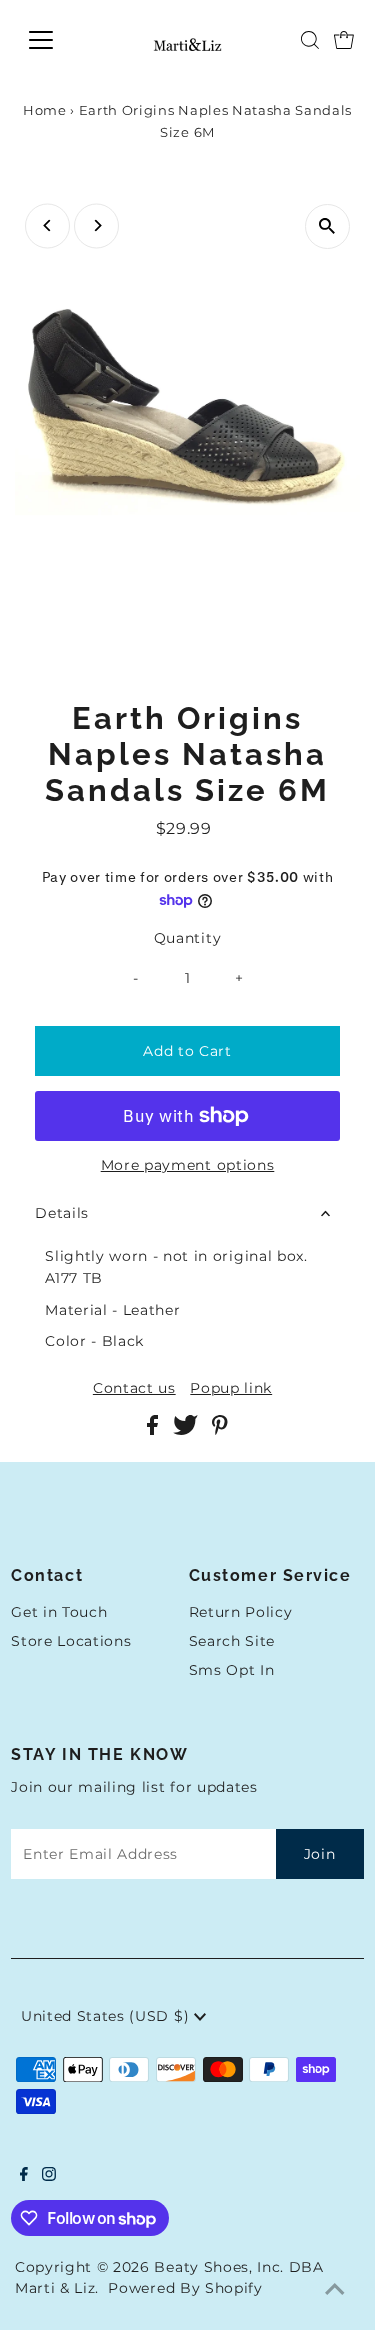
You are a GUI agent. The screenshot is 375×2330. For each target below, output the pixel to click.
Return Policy (241, 1612)
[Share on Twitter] (187, 1430)
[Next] (96, 225)
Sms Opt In (232, 1670)
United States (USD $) (107, 2016)
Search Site (232, 1641)
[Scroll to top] (335, 2290)
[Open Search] (310, 40)
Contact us (134, 1389)
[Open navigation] (56, 40)
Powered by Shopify (185, 2288)
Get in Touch (59, 1612)
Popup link (231, 1389)
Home (45, 110)
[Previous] (47, 225)
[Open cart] (344, 40)
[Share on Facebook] (155, 1430)
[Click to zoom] (327, 226)
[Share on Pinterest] (220, 1430)
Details (62, 1213)
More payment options (188, 1165)
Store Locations (71, 1641)
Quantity (187, 938)
